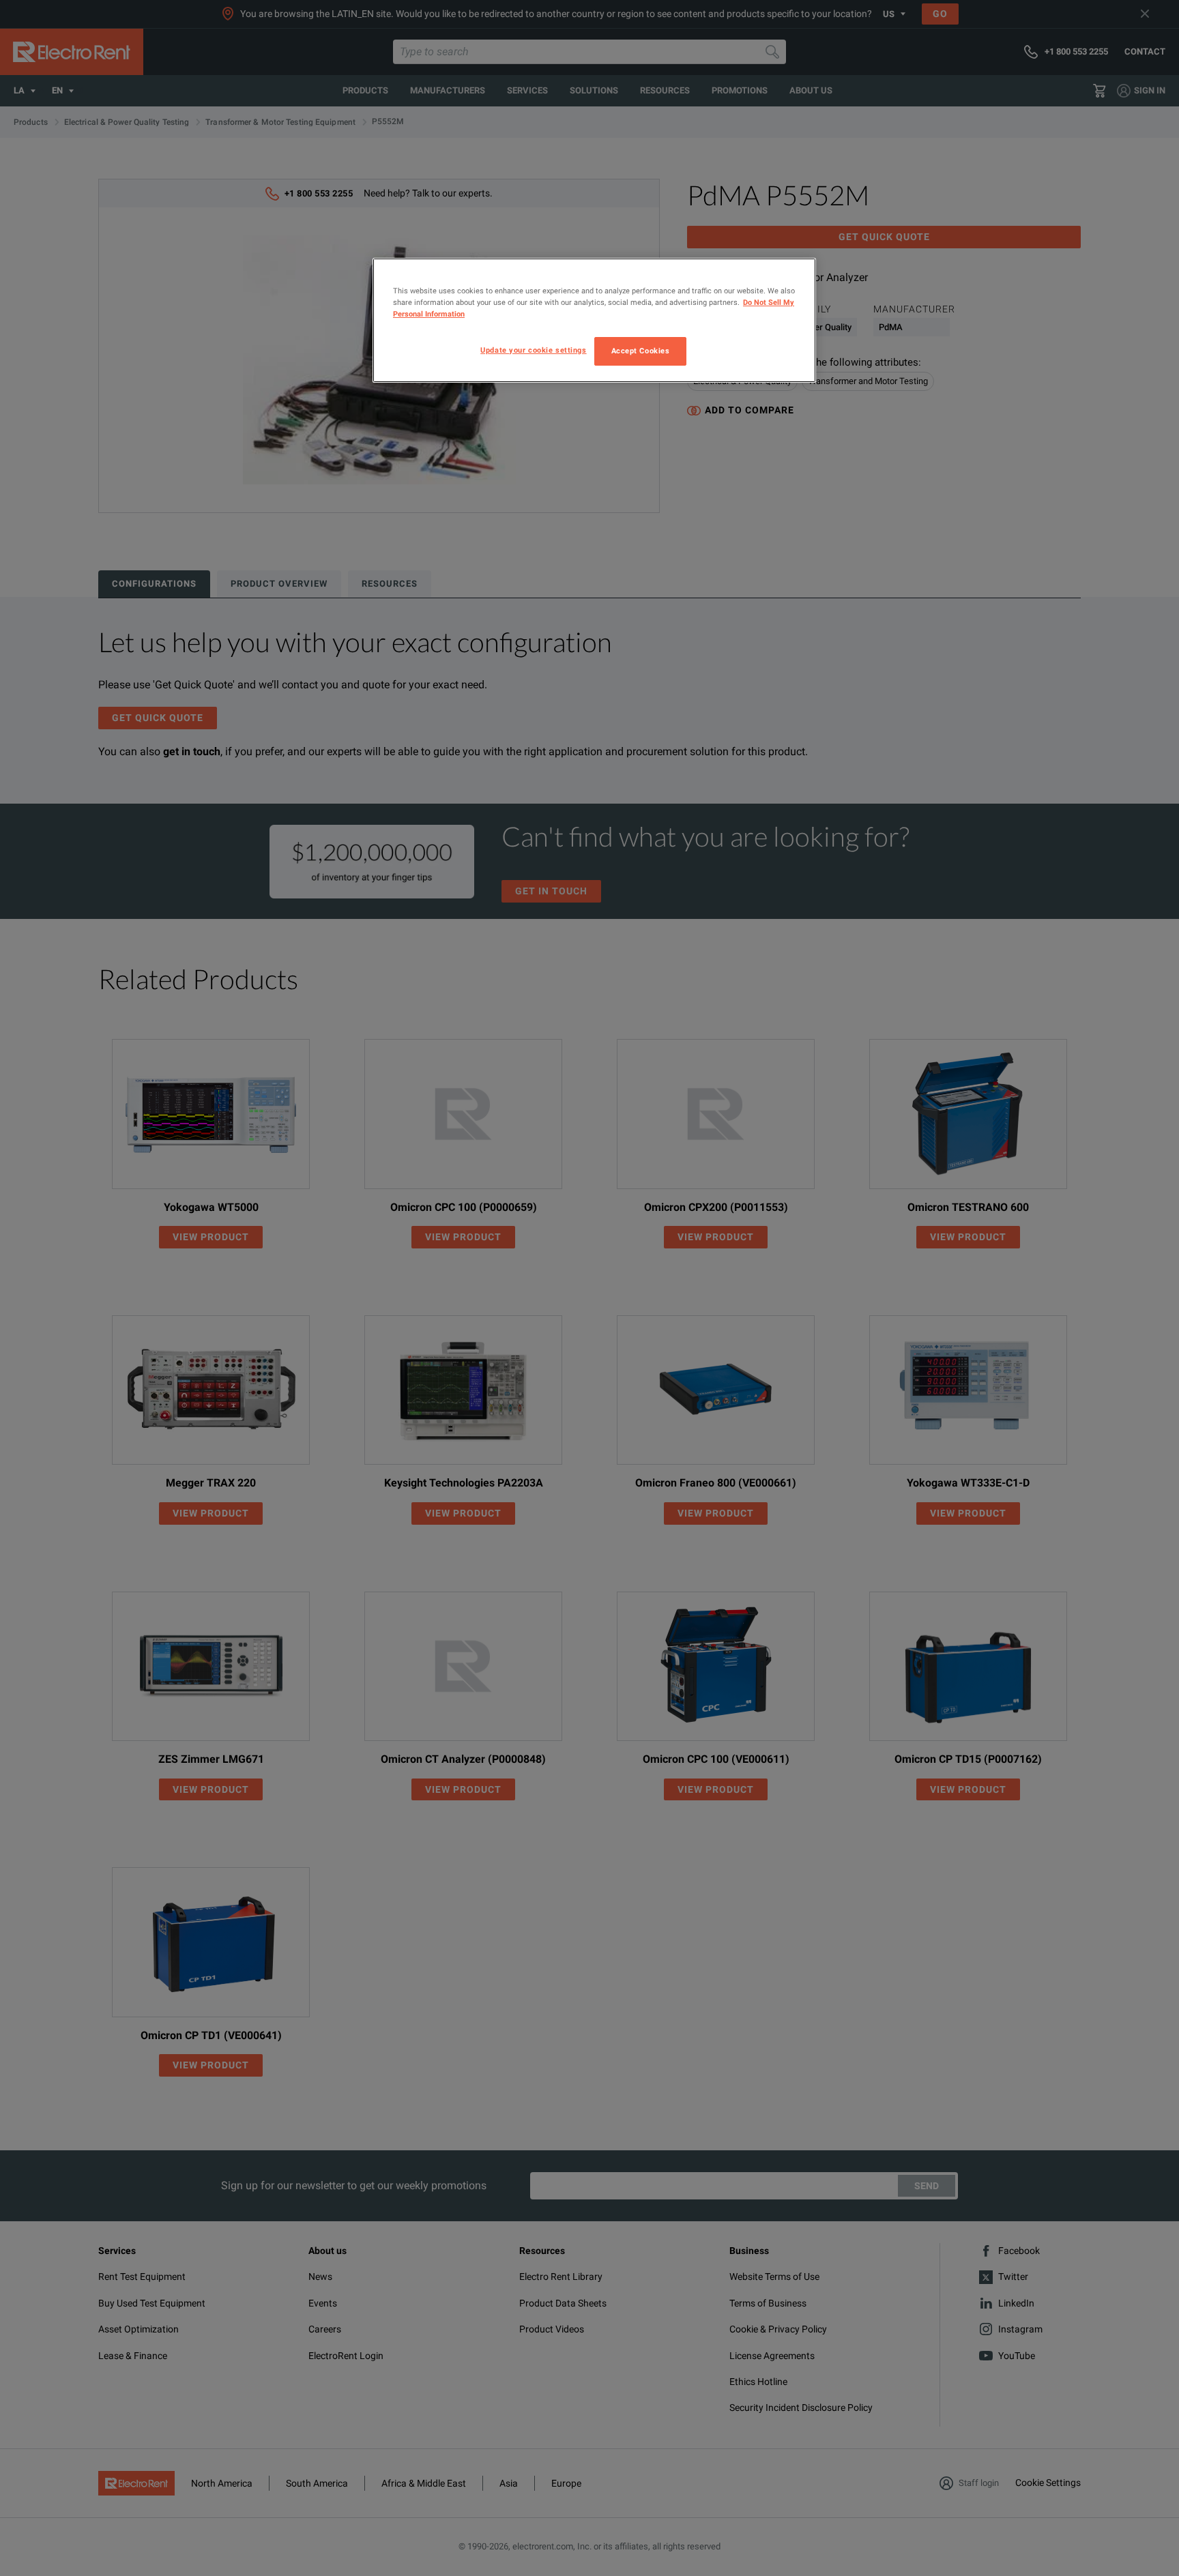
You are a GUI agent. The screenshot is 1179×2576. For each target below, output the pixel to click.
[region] (594, 320)
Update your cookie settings (533, 350)
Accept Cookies (641, 351)
